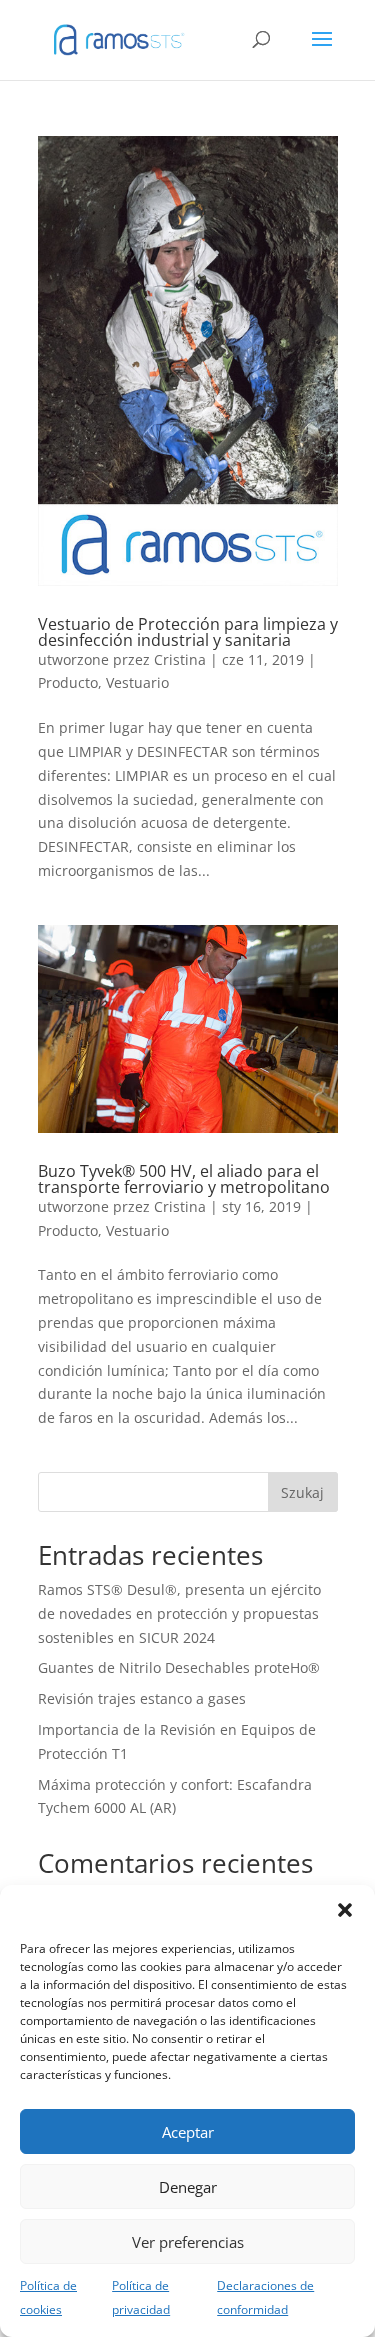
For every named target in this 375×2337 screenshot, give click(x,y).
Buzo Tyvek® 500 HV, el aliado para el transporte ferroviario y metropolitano (184, 1179)
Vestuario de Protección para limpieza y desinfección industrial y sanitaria (188, 632)
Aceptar (188, 2132)
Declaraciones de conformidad (265, 2297)
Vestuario (137, 682)
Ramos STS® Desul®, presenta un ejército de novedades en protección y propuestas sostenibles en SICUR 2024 (179, 1613)
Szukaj (302, 1492)
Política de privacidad (141, 2297)
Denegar (188, 2187)
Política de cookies (48, 2297)
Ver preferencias (188, 2242)
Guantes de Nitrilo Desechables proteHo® (179, 1667)
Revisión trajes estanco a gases (142, 1698)
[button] (345, 1910)
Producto (68, 682)
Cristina (180, 659)
